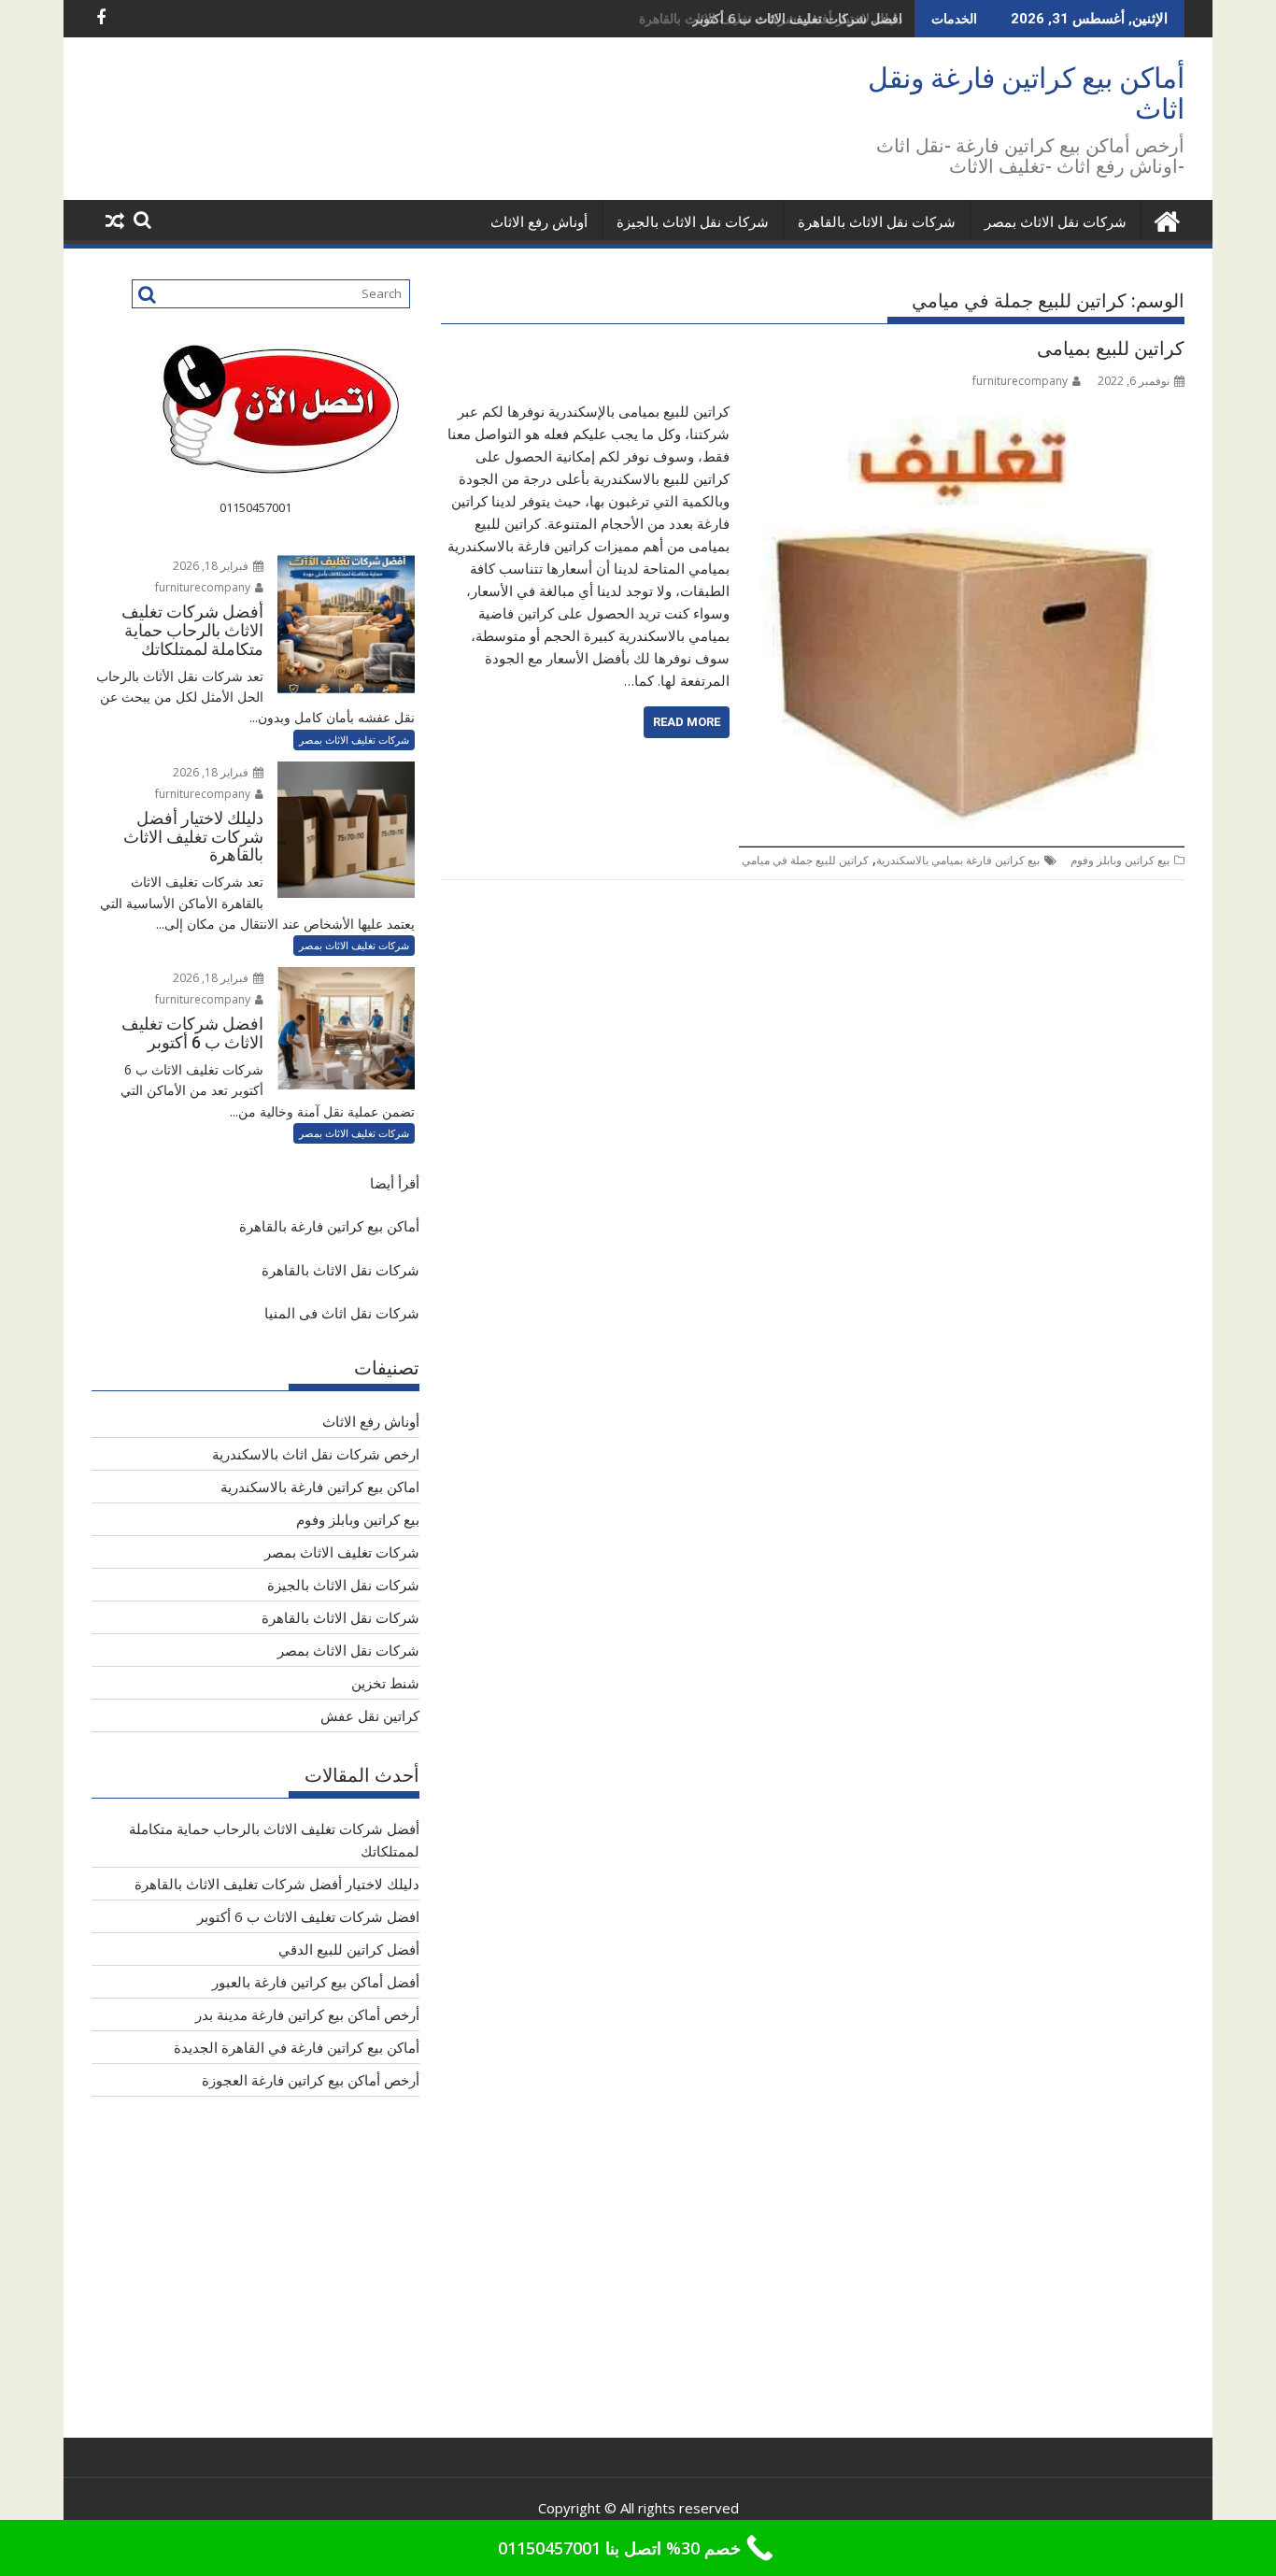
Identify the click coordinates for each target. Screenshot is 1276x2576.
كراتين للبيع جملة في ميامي (805, 860)
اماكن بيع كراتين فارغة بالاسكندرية (320, 1487)
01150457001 (255, 507)
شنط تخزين (385, 1683)
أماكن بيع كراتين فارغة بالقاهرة (329, 1226)
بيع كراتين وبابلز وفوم (1120, 860)
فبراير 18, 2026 (212, 566)
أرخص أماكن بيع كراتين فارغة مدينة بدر (307, 2014)
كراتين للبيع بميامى (1111, 349)
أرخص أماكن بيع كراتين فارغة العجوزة (311, 2080)
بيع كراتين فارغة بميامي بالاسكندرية (958, 860)
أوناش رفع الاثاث (539, 222)
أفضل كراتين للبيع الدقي (349, 1949)
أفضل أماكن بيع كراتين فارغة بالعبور (316, 1982)
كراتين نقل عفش (370, 1715)
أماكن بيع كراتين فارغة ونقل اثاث (1026, 93)
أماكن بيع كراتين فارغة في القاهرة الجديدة (297, 2047)
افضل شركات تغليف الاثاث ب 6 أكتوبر (797, 18)
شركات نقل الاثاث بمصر (1056, 222)
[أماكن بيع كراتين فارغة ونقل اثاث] (1166, 219)
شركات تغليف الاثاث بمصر (354, 740)
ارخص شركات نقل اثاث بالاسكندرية (316, 1454)
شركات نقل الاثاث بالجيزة (693, 222)
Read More (687, 722)
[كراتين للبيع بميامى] (962, 411)
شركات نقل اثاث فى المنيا (342, 1313)
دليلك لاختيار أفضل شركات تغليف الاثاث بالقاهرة (277, 1884)
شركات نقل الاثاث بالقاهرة (877, 222)
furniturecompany (1020, 381)
